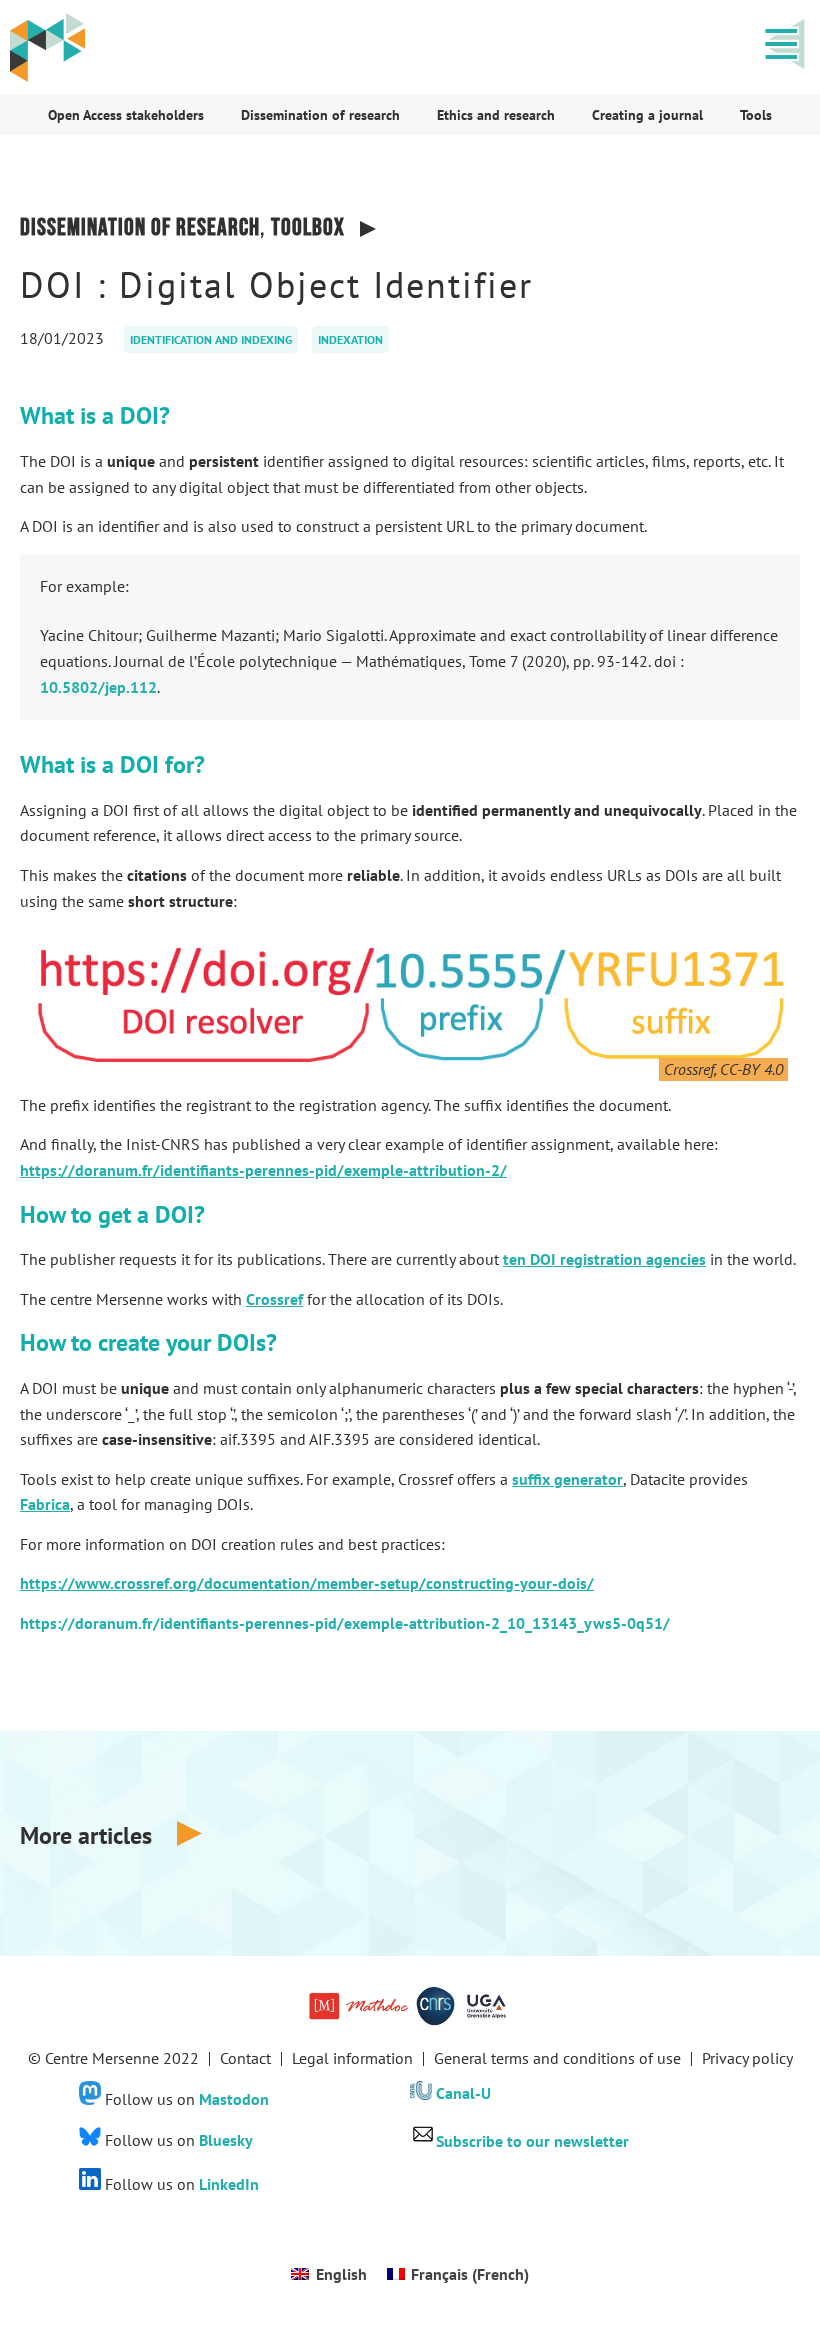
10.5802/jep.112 (98, 687)
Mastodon (234, 2099)
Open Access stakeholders (126, 115)
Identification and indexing (211, 339)
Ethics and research (496, 115)
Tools (756, 115)
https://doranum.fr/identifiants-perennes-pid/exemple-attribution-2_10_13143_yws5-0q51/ (345, 1623)
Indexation (350, 339)
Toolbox (308, 227)
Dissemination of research (320, 115)
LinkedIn (229, 2184)
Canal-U (463, 2094)
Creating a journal (647, 115)
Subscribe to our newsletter (532, 2141)
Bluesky (226, 2140)
